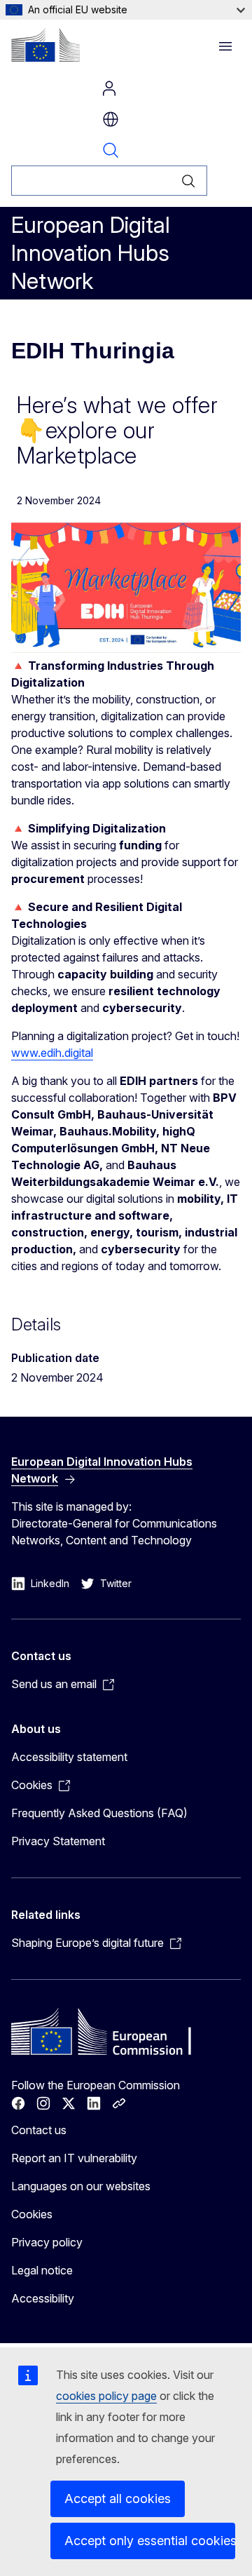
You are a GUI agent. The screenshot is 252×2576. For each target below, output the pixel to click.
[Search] (189, 181)
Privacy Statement (58, 1841)
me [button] (111, 119)
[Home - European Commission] (45, 45)
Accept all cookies (118, 2499)
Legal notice (42, 2270)
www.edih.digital (52, 1053)
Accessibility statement (69, 1757)
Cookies (32, 2214)
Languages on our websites (81, 2186)
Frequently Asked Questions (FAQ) (99, 1813)
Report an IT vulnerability (74, 2158)
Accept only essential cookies (150, 2541)
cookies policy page (106, 2396)
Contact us (39, 2130)
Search (111, 150)
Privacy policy (47, 2242)
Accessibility (43, 2298)
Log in (109, 88)
